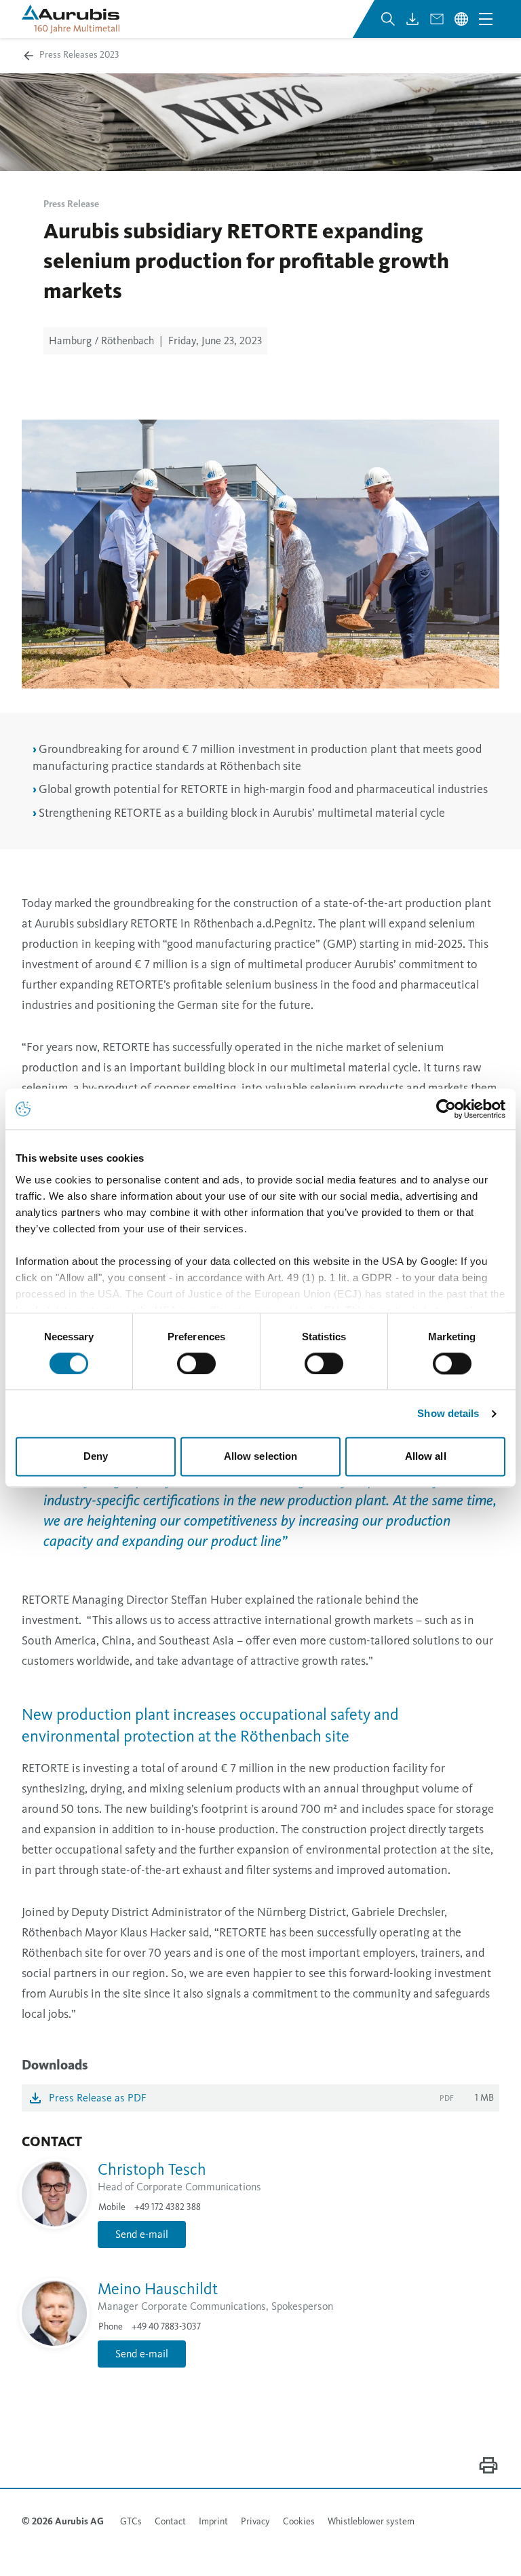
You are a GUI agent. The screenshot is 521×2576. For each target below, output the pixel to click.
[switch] (196, 1363)
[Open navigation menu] (486, 19)
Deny (96, 1457)
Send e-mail (142, 2234)
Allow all (426, 1457)
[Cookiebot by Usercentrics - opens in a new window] (446, 1109)
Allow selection (261, 1457)
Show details (448, 1413)
